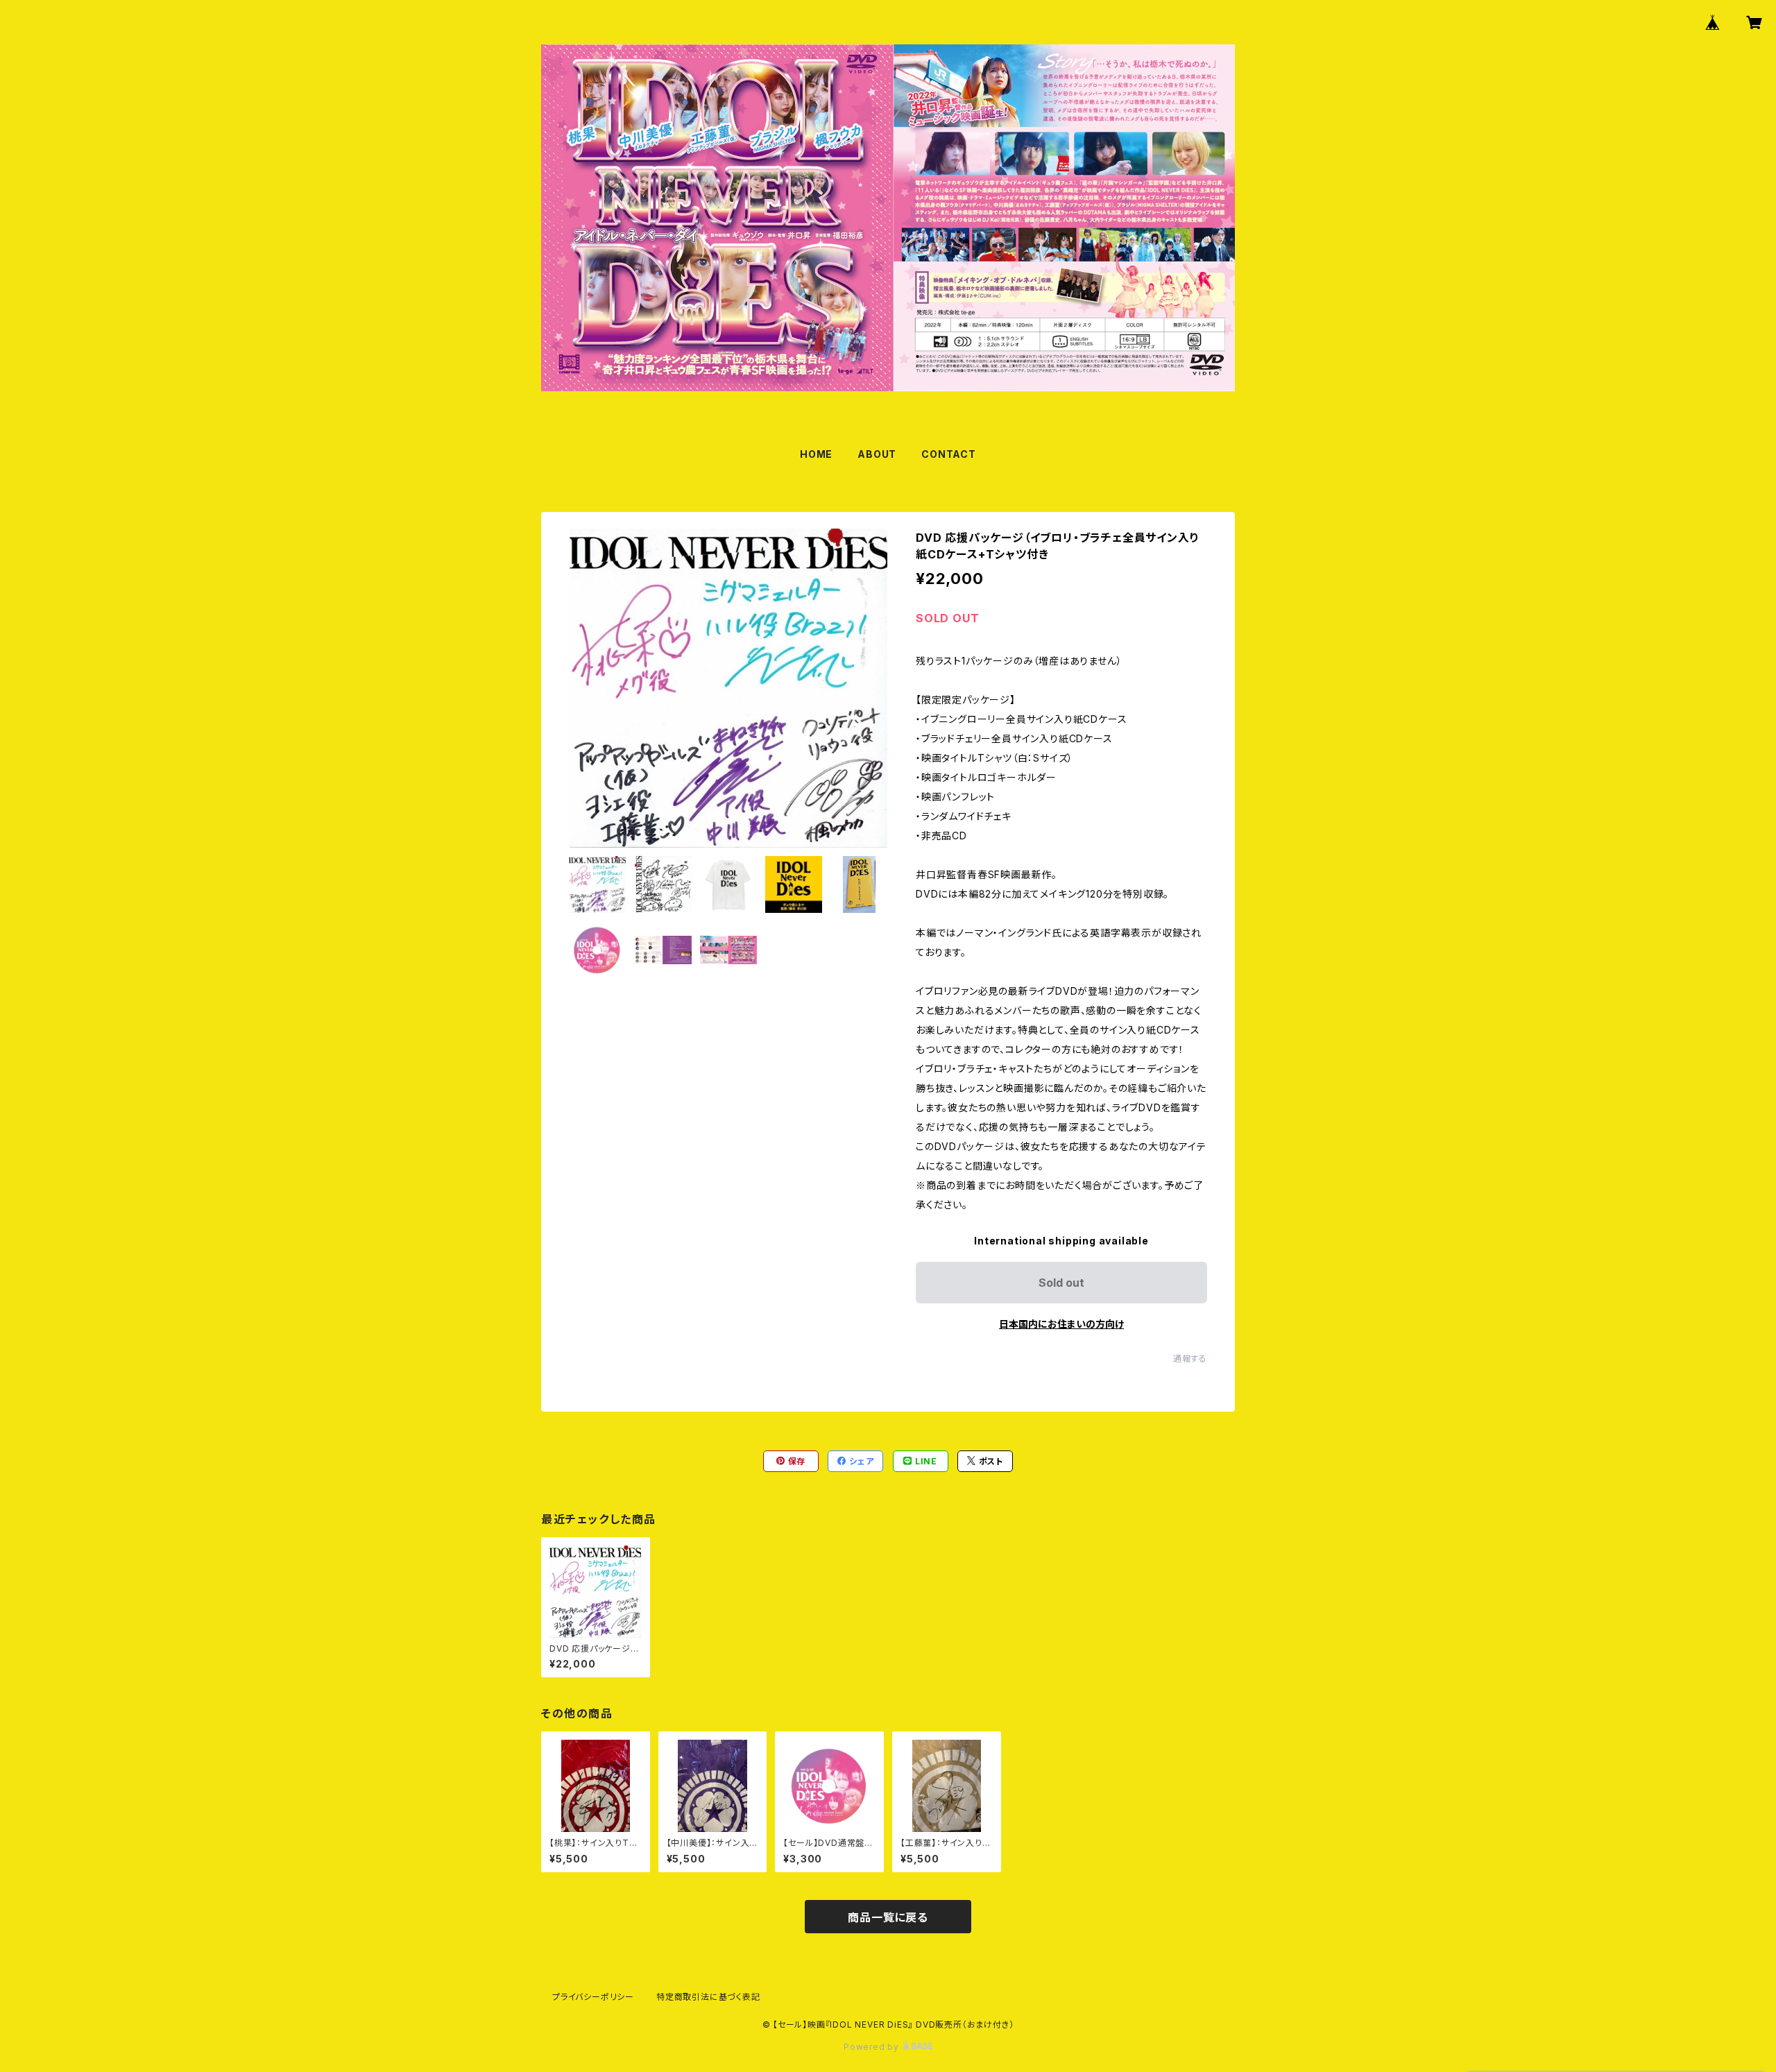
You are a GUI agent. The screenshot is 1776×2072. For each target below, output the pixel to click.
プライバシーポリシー (593, 1997)
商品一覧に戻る (888, 1917)
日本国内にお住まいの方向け (1061, 1324)
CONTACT (949, 454)
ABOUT (877, 454)
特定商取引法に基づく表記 (708, 1997)
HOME (816, 454)
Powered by (873, 2047)
